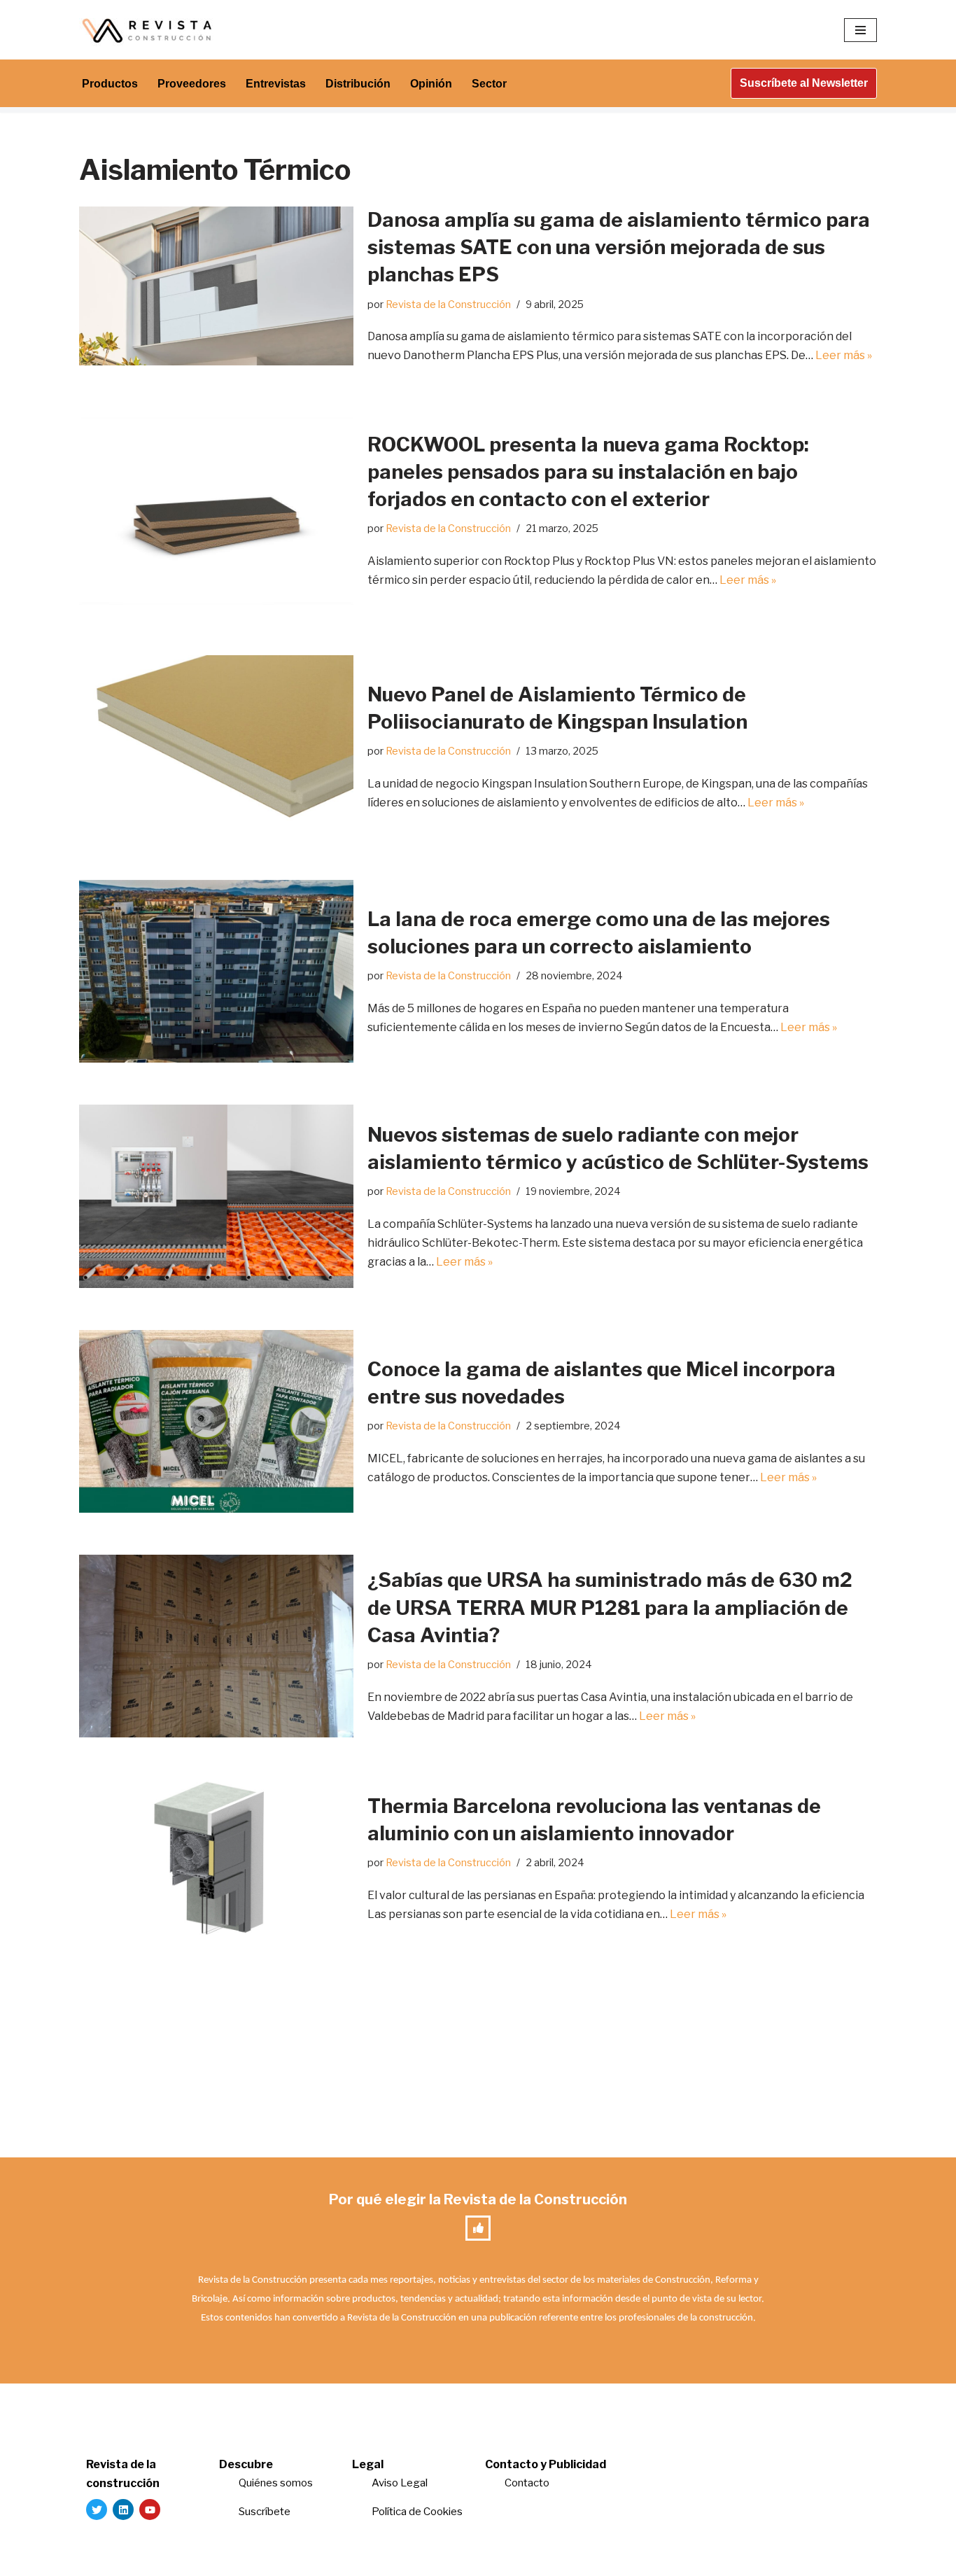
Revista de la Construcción (448, 304)
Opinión (431, 84)
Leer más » (844, 355)
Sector (489, 84)
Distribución (358, 84)
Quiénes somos (276, 2483)
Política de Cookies (417, 2512)
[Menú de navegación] (860, 30)
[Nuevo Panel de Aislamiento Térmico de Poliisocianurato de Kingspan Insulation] (216, 747)
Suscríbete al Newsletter (804, 83)
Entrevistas (276, 84)
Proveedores (192, 84)
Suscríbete (266, 2512)
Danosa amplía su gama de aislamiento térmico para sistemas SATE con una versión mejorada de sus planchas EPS (619, 247)
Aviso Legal (400, 2483)
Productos (110, 84)
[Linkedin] (123, 2509)
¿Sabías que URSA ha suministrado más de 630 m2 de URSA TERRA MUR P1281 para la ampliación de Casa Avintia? (610, 1607)
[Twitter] (97, 2509)
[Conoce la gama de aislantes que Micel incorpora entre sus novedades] (216, 1421)
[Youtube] (150, 2509)
